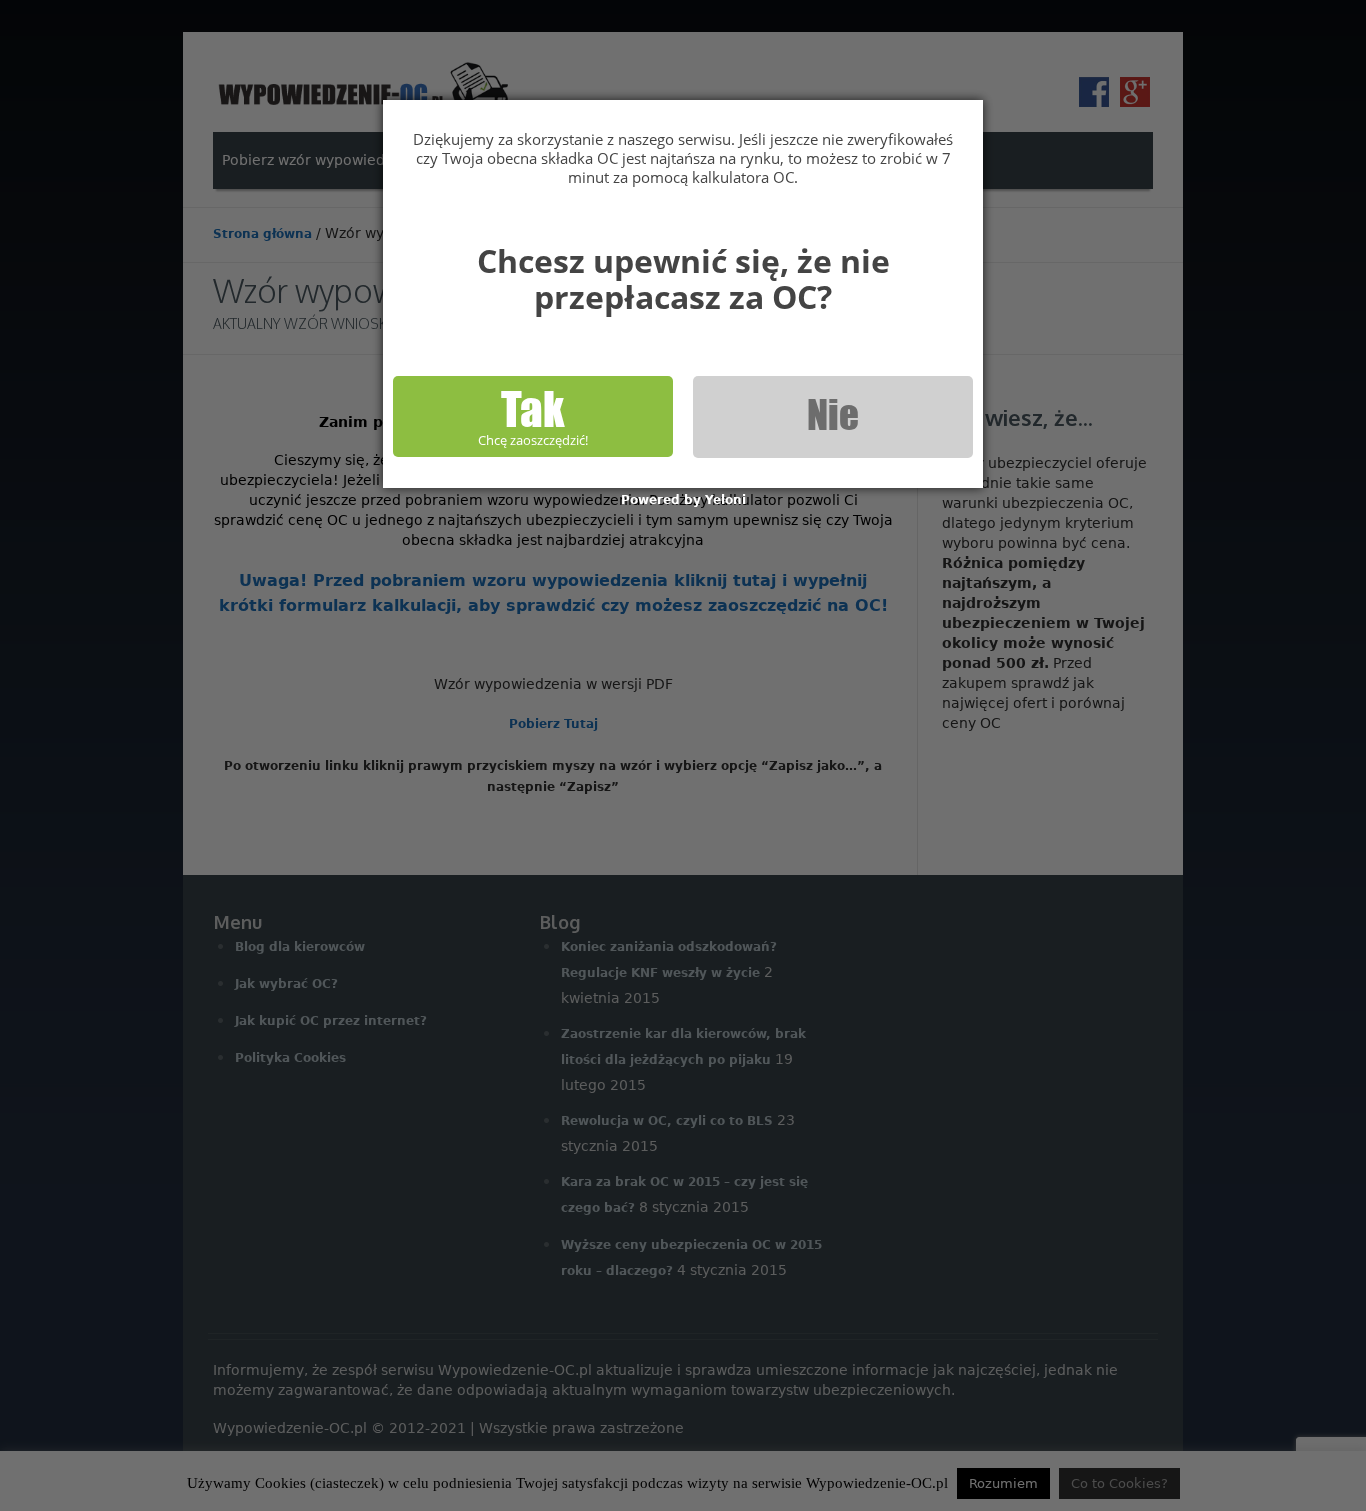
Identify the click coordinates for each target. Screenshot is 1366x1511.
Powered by (683, 500)
